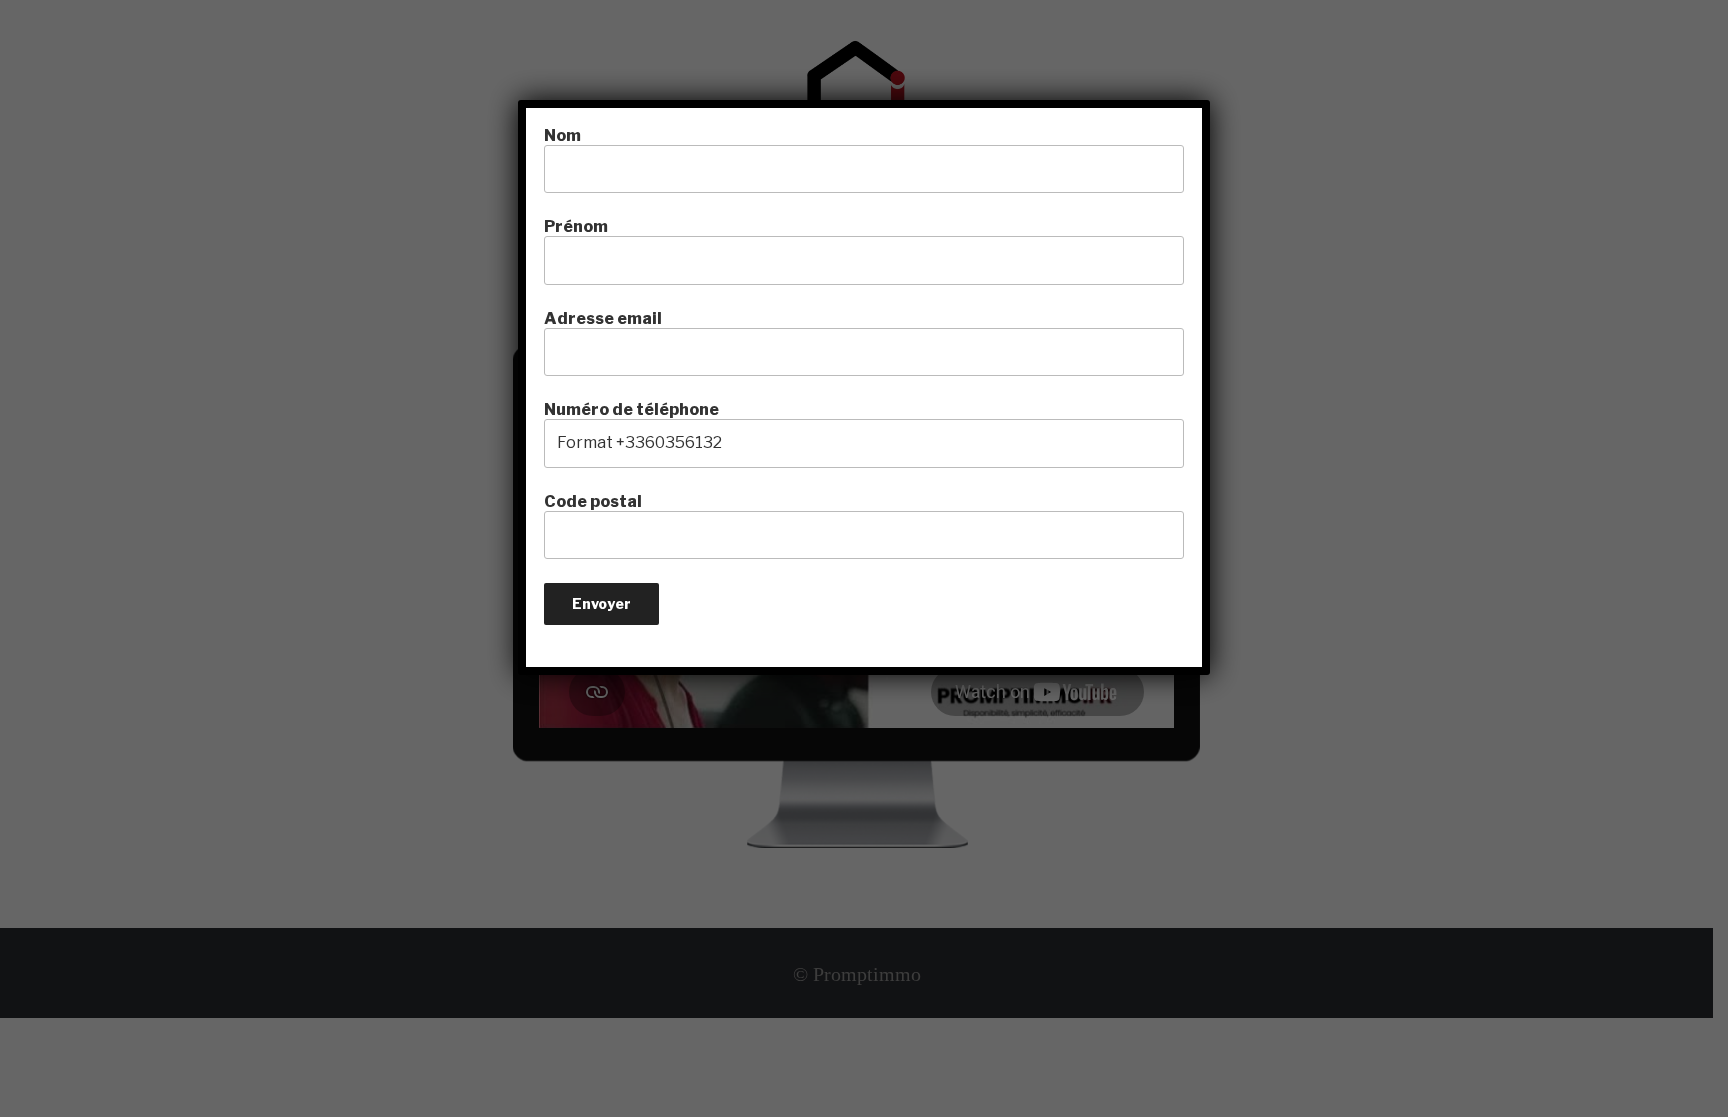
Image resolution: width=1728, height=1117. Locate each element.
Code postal (593, 501)
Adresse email (603, 318)
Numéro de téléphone (631, 409)
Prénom (576, 226)
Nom (562, 135)
